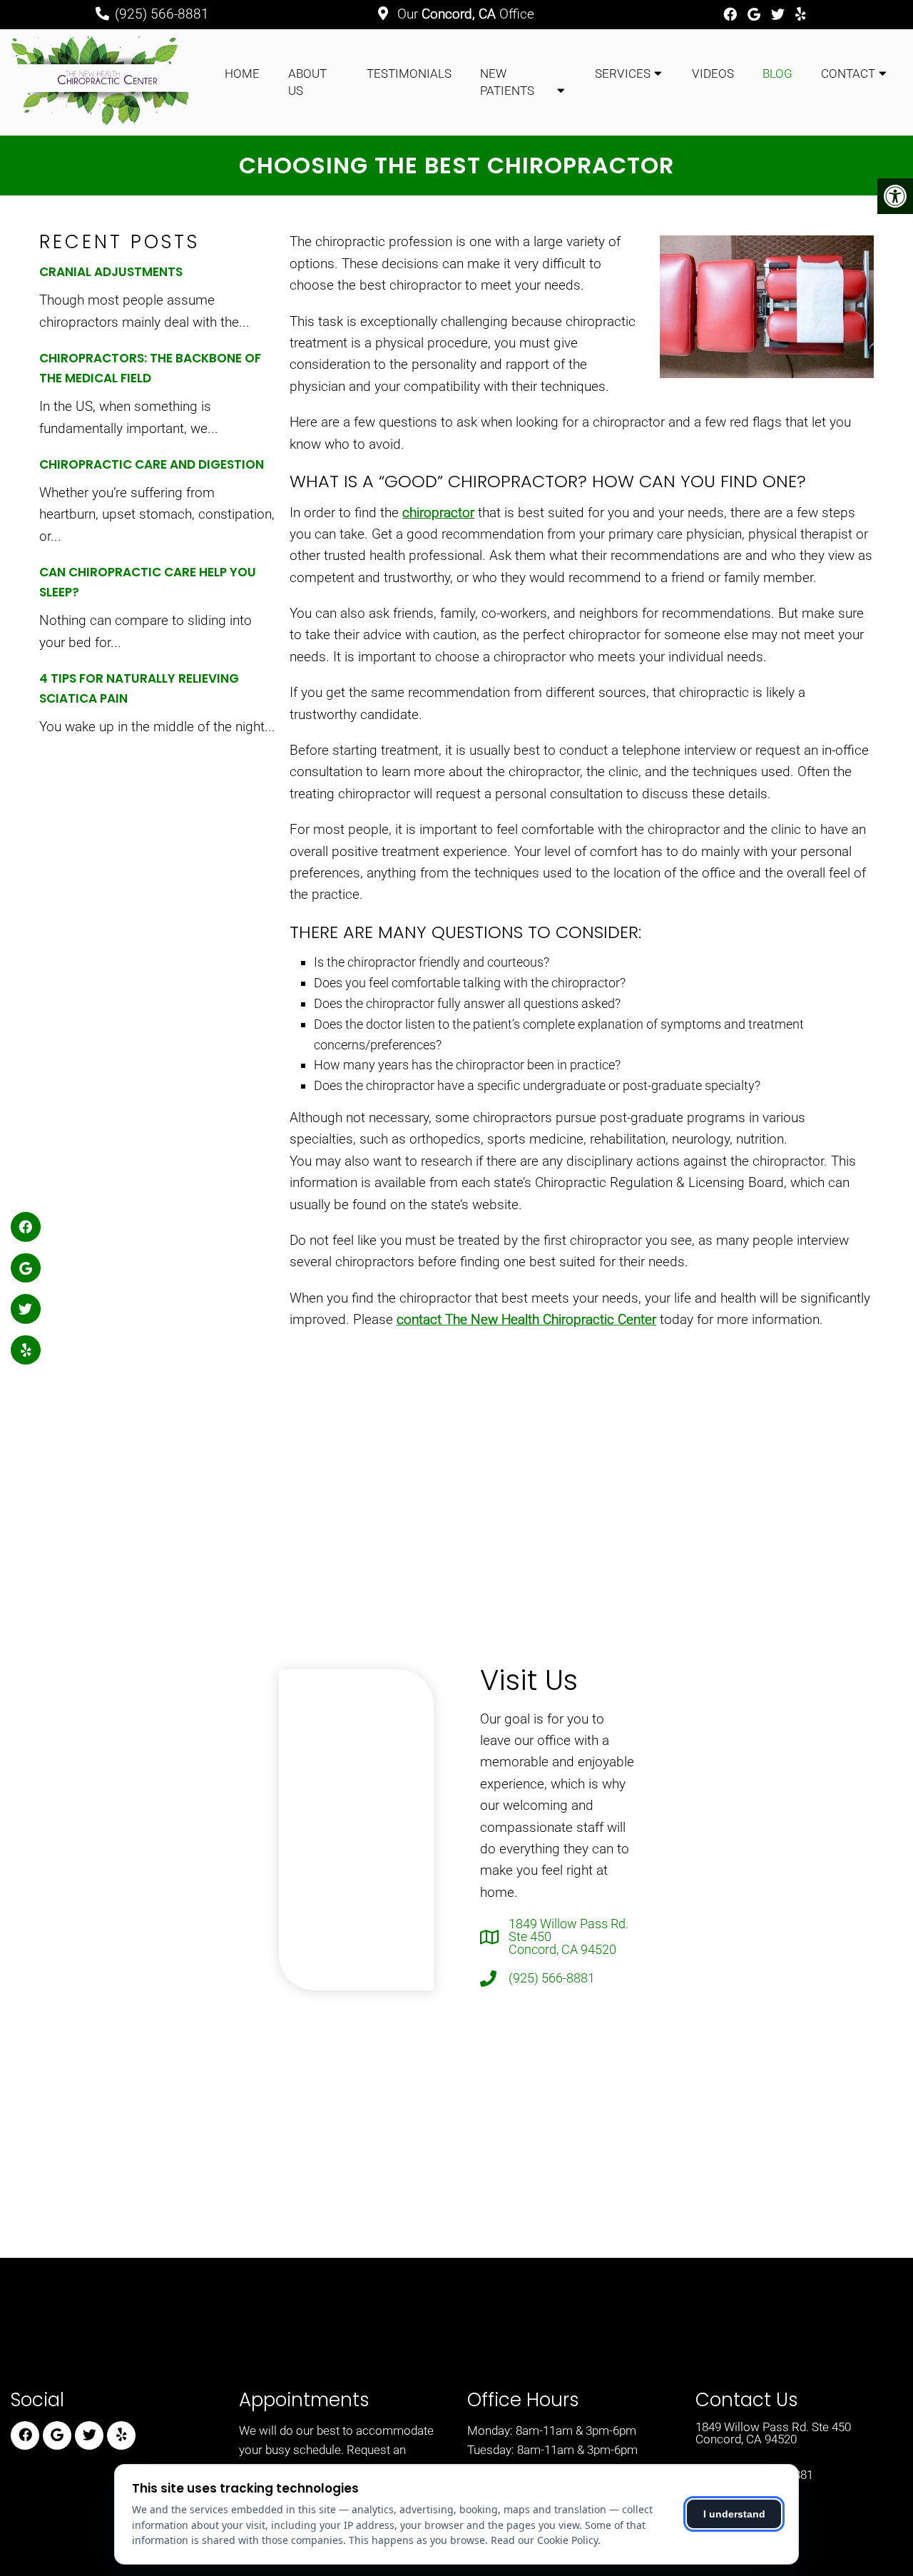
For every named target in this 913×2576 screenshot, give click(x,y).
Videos (713, 73)
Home (242, 73)
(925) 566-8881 (162, 14)
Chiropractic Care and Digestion (152, 464)
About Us (307, 82)
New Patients (507, 82)
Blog (777, 73)
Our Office (464, 14)
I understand (734, 2514)
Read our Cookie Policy (544, 2540)
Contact (848, 73)
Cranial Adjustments (111, 272)
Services (623, 73)
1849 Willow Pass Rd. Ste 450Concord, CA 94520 (568, 1937)
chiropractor (438, 513)
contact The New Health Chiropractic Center (526, 1319)
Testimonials (409, 73)
